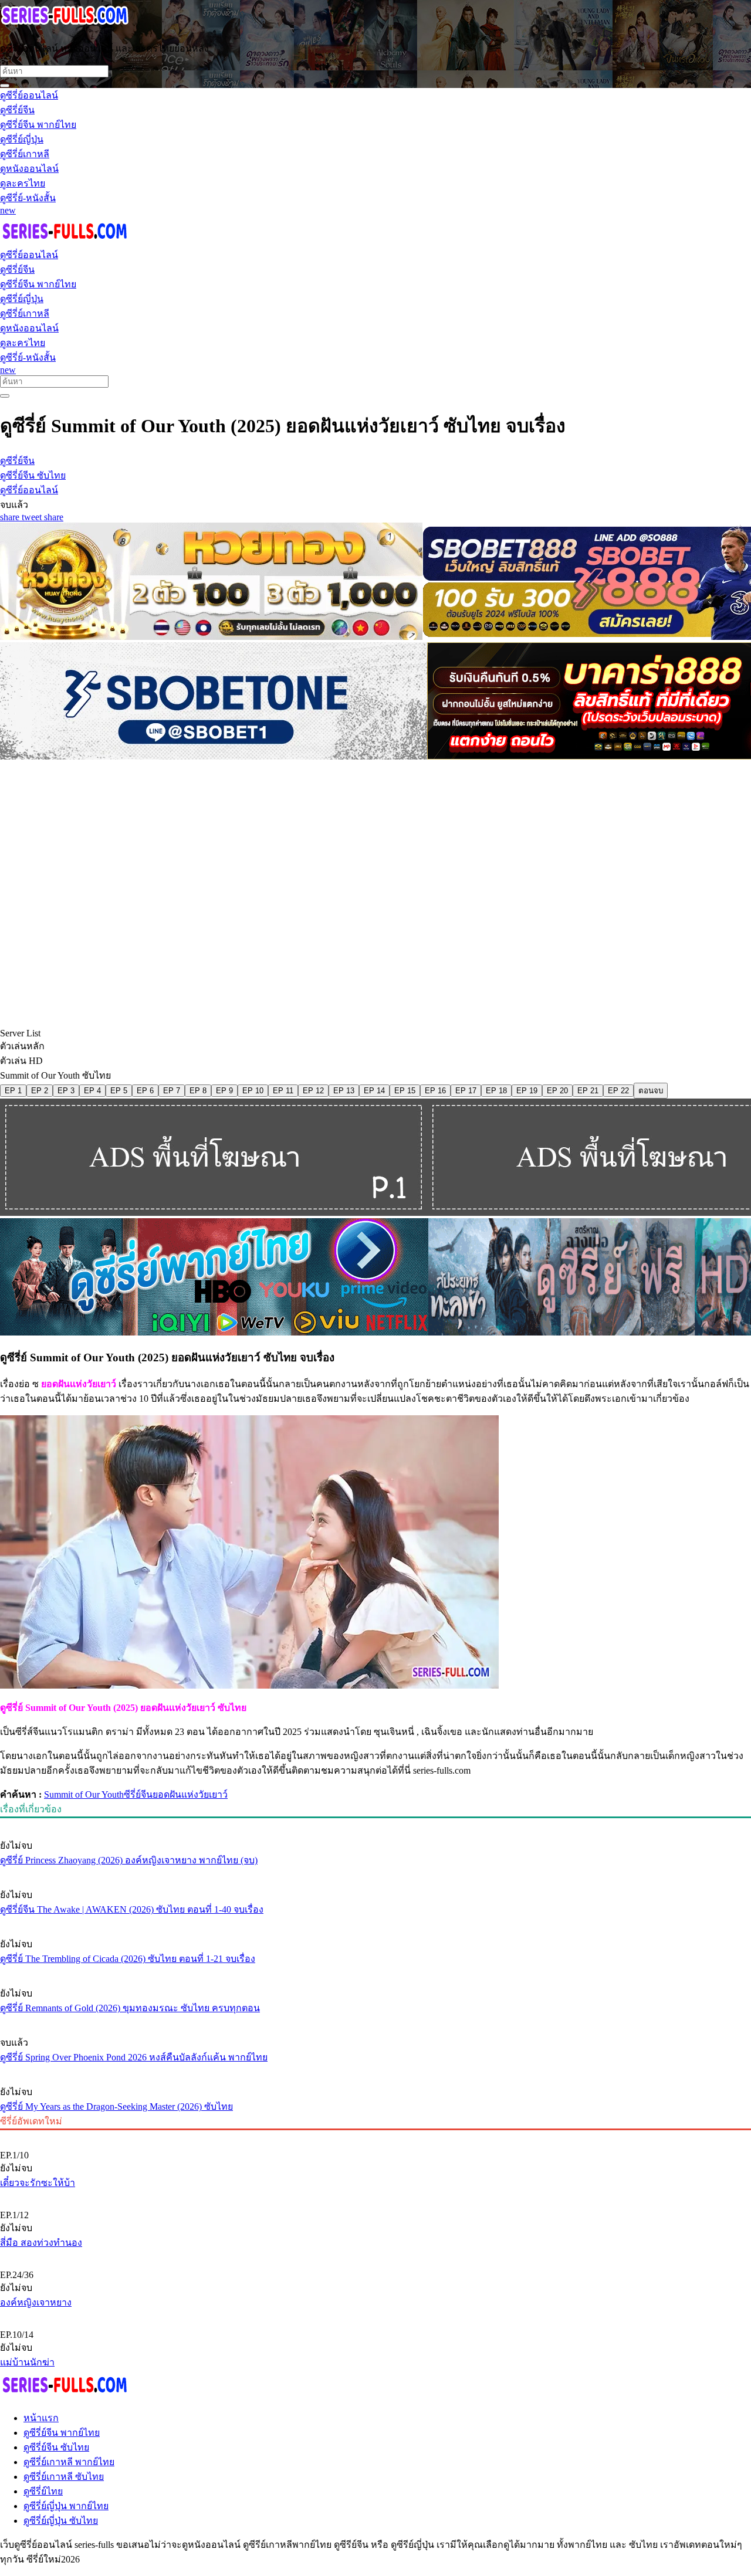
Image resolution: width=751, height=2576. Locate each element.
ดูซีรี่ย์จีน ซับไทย (56, 2447)
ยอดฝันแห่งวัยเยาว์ (190, 1794)
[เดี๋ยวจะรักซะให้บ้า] (375, 2136)
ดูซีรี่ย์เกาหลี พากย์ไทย (69, 2462)
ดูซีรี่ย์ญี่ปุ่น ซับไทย (61, 2521)
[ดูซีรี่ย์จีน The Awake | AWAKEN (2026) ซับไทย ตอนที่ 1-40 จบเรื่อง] (375, 1873)
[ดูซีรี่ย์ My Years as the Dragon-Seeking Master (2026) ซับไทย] (375, 2070)
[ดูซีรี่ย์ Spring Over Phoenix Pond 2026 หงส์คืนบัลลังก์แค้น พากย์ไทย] (375, 2021)
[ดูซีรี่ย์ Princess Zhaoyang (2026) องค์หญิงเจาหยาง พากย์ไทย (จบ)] (375, 1823)
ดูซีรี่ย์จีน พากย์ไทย (62, 2433)
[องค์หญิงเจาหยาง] (375, 2255)
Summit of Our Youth (84, 1794)
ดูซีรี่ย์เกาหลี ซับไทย (64, 2477)
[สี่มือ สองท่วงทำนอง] (375, 2195)
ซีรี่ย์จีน (138, 1794)
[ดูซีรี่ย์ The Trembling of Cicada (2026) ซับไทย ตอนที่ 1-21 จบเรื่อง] (375, 1922)
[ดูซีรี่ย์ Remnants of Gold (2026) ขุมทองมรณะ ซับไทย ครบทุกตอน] (375, 1971)
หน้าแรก (41, 2418)
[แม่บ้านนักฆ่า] (375, 2315)
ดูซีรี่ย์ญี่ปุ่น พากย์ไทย (66, 2506)
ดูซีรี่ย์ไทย (43, 2491)
